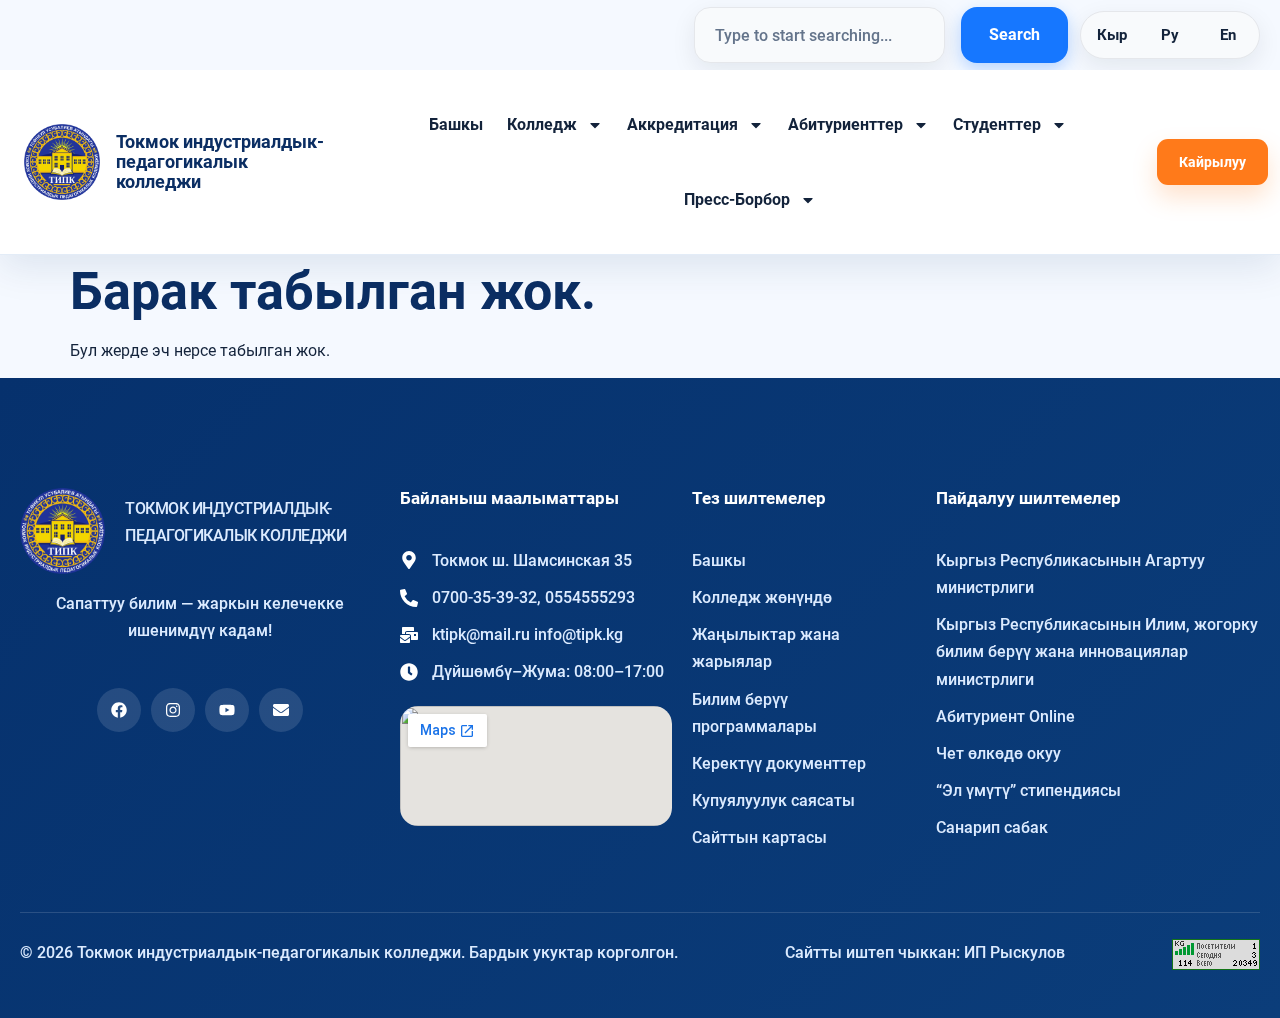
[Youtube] (227, 710)
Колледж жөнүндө (762, 597)
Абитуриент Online (1005, 716)
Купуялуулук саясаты (773, 800)
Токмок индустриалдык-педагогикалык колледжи (220, 161)
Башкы (456, 124)
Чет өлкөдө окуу (998, 753)
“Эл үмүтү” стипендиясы (1028, 790)
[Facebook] (119, 710)
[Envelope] (281, 710)
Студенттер (997, 124)
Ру (1170, 35)
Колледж (542, 124)
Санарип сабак (992, 827)
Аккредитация (682, 124)
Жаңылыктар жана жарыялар (766, 648)
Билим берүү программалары (754, 713)
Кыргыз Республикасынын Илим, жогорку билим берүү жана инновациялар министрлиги (1097, 651)
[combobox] (819, 35)
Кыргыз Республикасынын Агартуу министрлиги (1070, 574)
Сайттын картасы (759, 837)
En (1228, 35)
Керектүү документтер (779, 763)
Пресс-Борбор (737, 199)
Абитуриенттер (845, 124)
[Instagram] (173, 710)
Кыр (1112, 35)
